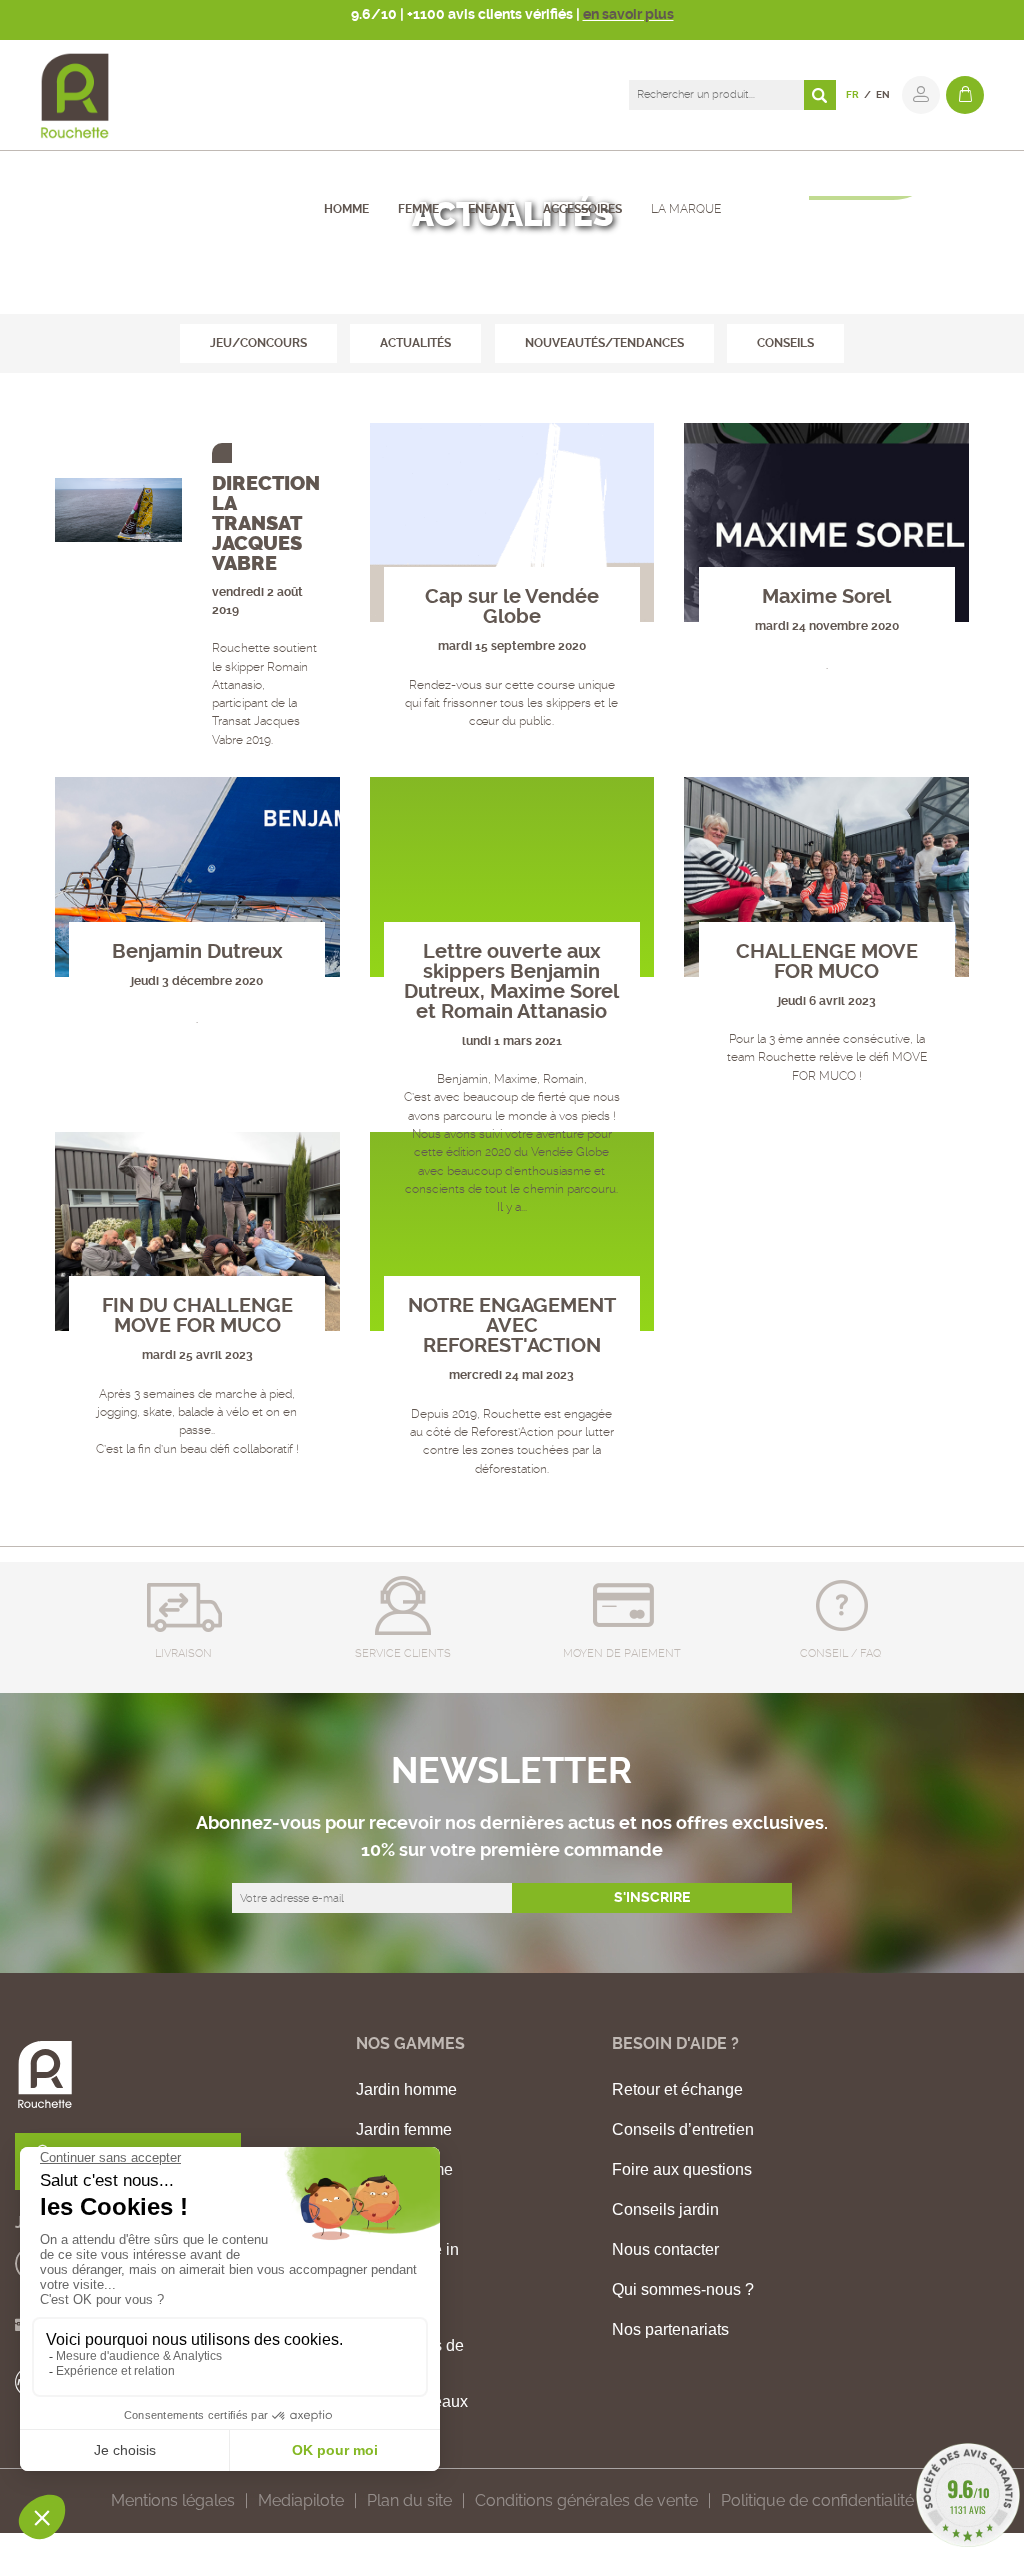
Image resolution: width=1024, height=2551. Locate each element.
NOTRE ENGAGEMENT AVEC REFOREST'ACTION (512, 1325)
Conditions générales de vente (586, 2500)
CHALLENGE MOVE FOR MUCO (827, 961)
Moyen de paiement (622, 1653)
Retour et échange (677, 2090)
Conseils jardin (665, 2210)
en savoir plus (628, 14)
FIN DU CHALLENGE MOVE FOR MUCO (197, 1315)
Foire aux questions (682, 2170)
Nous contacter (665, 2250)
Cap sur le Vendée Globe (512, 606)
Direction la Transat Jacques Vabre (266, 523)
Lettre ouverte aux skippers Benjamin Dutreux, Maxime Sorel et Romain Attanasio (511, 981)
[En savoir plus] (118, 510)
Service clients (403, 1653)
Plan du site (409, 2500)
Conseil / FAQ (840, 1653)
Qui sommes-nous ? (683, 2290)
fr (852, 94)
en (883, 94)
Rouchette (443, 290)
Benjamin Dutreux (197, 951)
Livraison (183, 1653)
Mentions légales (173, 2500)
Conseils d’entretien (683, 2130)
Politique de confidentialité (817, 2500)
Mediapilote (301, 2500)
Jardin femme (404, 2130)
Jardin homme (406, 2090)
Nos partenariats (670, 2330)
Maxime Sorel (826, 596)
